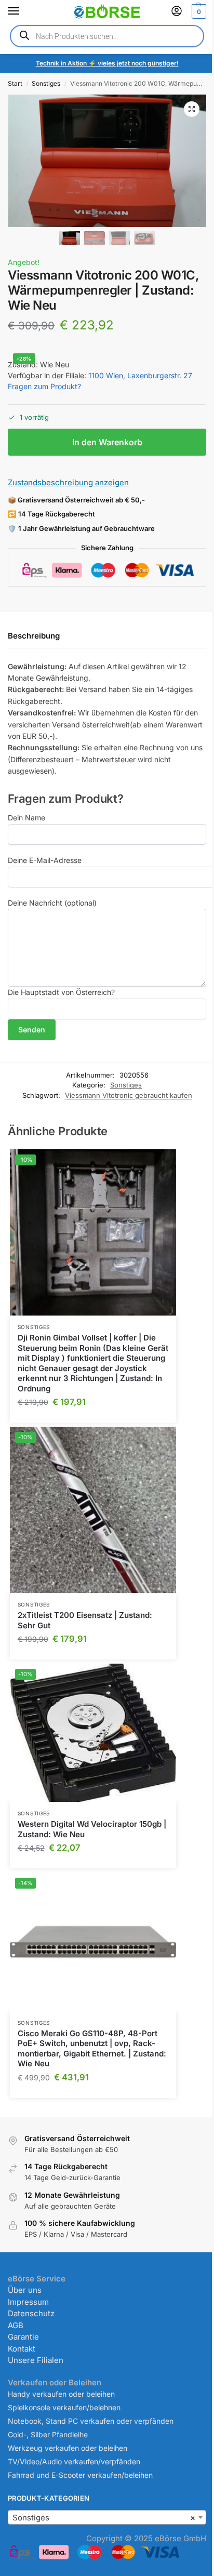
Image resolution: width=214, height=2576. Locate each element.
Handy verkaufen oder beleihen (61, 2394)
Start (15, 83)
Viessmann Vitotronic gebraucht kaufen (129, 1095)
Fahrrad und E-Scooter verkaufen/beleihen (80, 2475)
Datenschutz (31, 2313)
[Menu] (23, 11)
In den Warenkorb (107, 442)
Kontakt (22, 2349)
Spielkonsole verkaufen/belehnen (64, 2407)
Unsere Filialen (36, 2360)
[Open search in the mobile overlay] (107, 36)
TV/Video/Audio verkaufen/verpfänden (74, 2461)
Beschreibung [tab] (34, 636)
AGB (16, 2325)
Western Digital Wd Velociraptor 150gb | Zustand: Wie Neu (92, 1829)
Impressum (28, 2302)
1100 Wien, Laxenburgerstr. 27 (140, 375)
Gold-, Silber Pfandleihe (48, 2434)
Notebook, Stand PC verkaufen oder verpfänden (91, 2421)
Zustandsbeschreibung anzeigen (68, 482)
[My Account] (177, 12)
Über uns (25, 2290)
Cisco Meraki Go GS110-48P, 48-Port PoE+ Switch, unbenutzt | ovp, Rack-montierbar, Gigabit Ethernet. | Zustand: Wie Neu (92, 2049)
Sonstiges (46, 83)
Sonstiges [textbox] (104, 2518)
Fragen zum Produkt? (44, 386)
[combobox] (107, 2517)
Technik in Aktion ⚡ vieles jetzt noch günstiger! (107, 63)
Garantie (23, 2337)
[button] (198, 11)
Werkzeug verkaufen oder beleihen (68, 2448)
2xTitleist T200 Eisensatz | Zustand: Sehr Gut (85, 1620)
